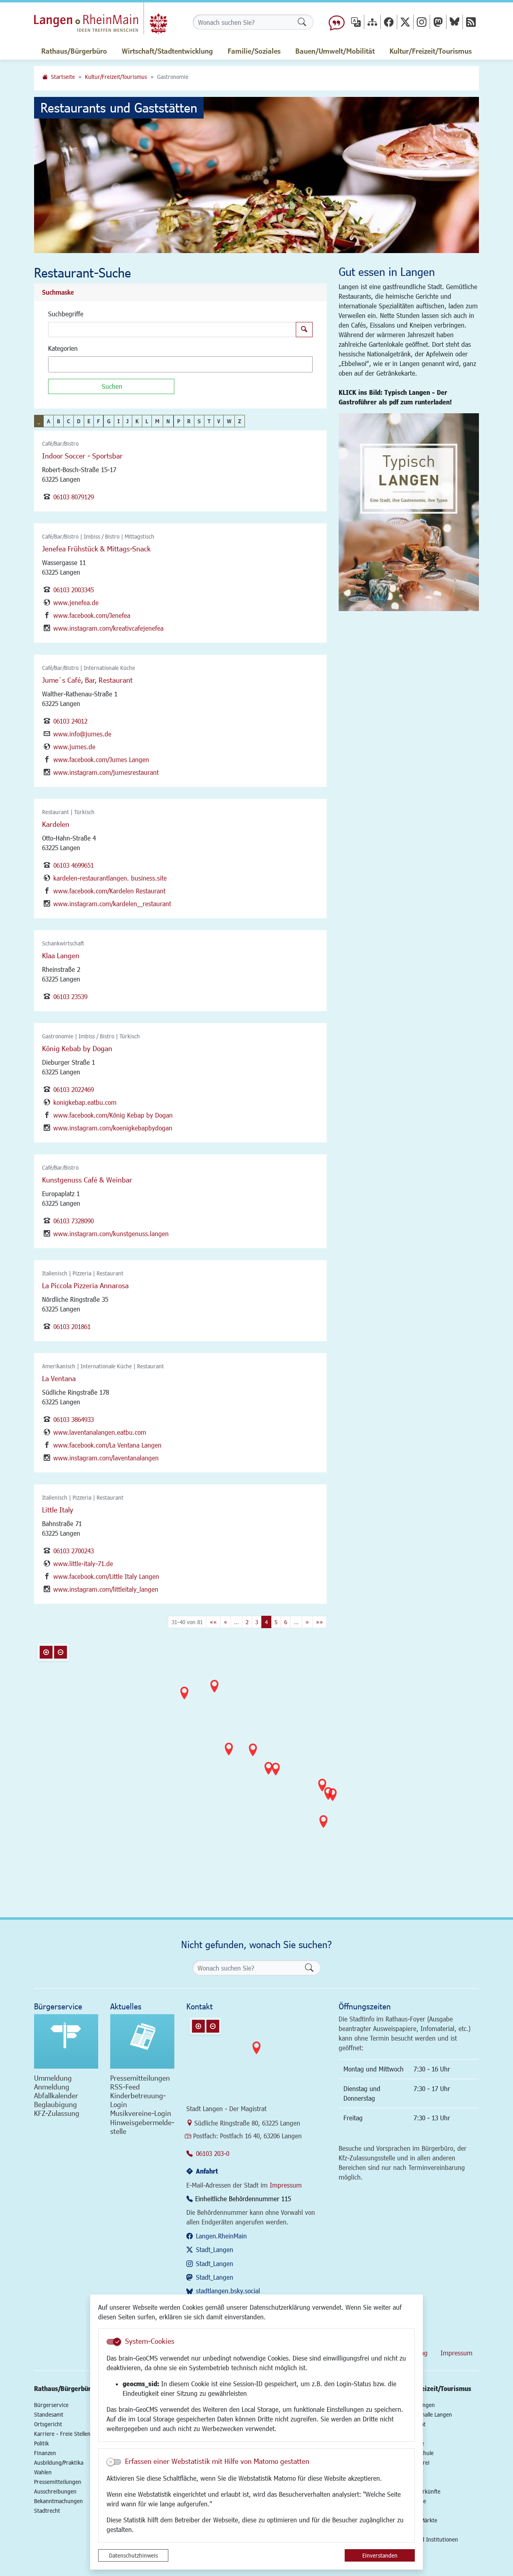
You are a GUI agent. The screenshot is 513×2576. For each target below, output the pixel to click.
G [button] (109, 421)
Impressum (286, 2185)
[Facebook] (389, 22)
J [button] (127, 421)
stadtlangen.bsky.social (228, 2291)
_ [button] (39, 421)
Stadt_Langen (215, 2249)
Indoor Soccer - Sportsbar (82, 456)
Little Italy (58, 1510)
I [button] (118, 421)
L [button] (147, 421)
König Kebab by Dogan (77, 1048)
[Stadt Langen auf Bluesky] (454, 22)
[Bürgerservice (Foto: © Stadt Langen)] (66, 2041)
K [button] (137, 421)
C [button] (69, 421)
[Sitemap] (372, 22)
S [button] (199, 421)
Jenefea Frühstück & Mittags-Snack (96, 549)
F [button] (98, 421)
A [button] (48, 421)
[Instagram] (422, 22)
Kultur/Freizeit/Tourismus (116, 77)
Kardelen (56, 824)
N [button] (168, 421)
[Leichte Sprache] (337, 22)
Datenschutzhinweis (133, 2555)
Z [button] (240, 421)
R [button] (189, 421)
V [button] (219, 421)
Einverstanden (380, 2555)
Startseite (63, 77)
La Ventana (59, 1378)
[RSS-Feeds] (471, 22)
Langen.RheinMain (221, 2236)
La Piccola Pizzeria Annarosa (85, 1285)
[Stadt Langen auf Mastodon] (438, 22)
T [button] (209, 421)
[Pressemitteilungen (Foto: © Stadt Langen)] (142, 2041)
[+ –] (259, 1760)
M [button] (157, 421)
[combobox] (180, 364)
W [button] (229, 421)
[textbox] (65, 364)
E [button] (89, 421)
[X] (405, 22)
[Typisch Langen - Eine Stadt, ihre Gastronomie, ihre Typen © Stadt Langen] (409, 512)
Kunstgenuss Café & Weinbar (87, 1180)
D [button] (79, 421)
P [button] (179, 421)
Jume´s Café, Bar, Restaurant (87, 680)
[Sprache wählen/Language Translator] (356, 22)
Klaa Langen (61, 955)
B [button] (59, 421)
